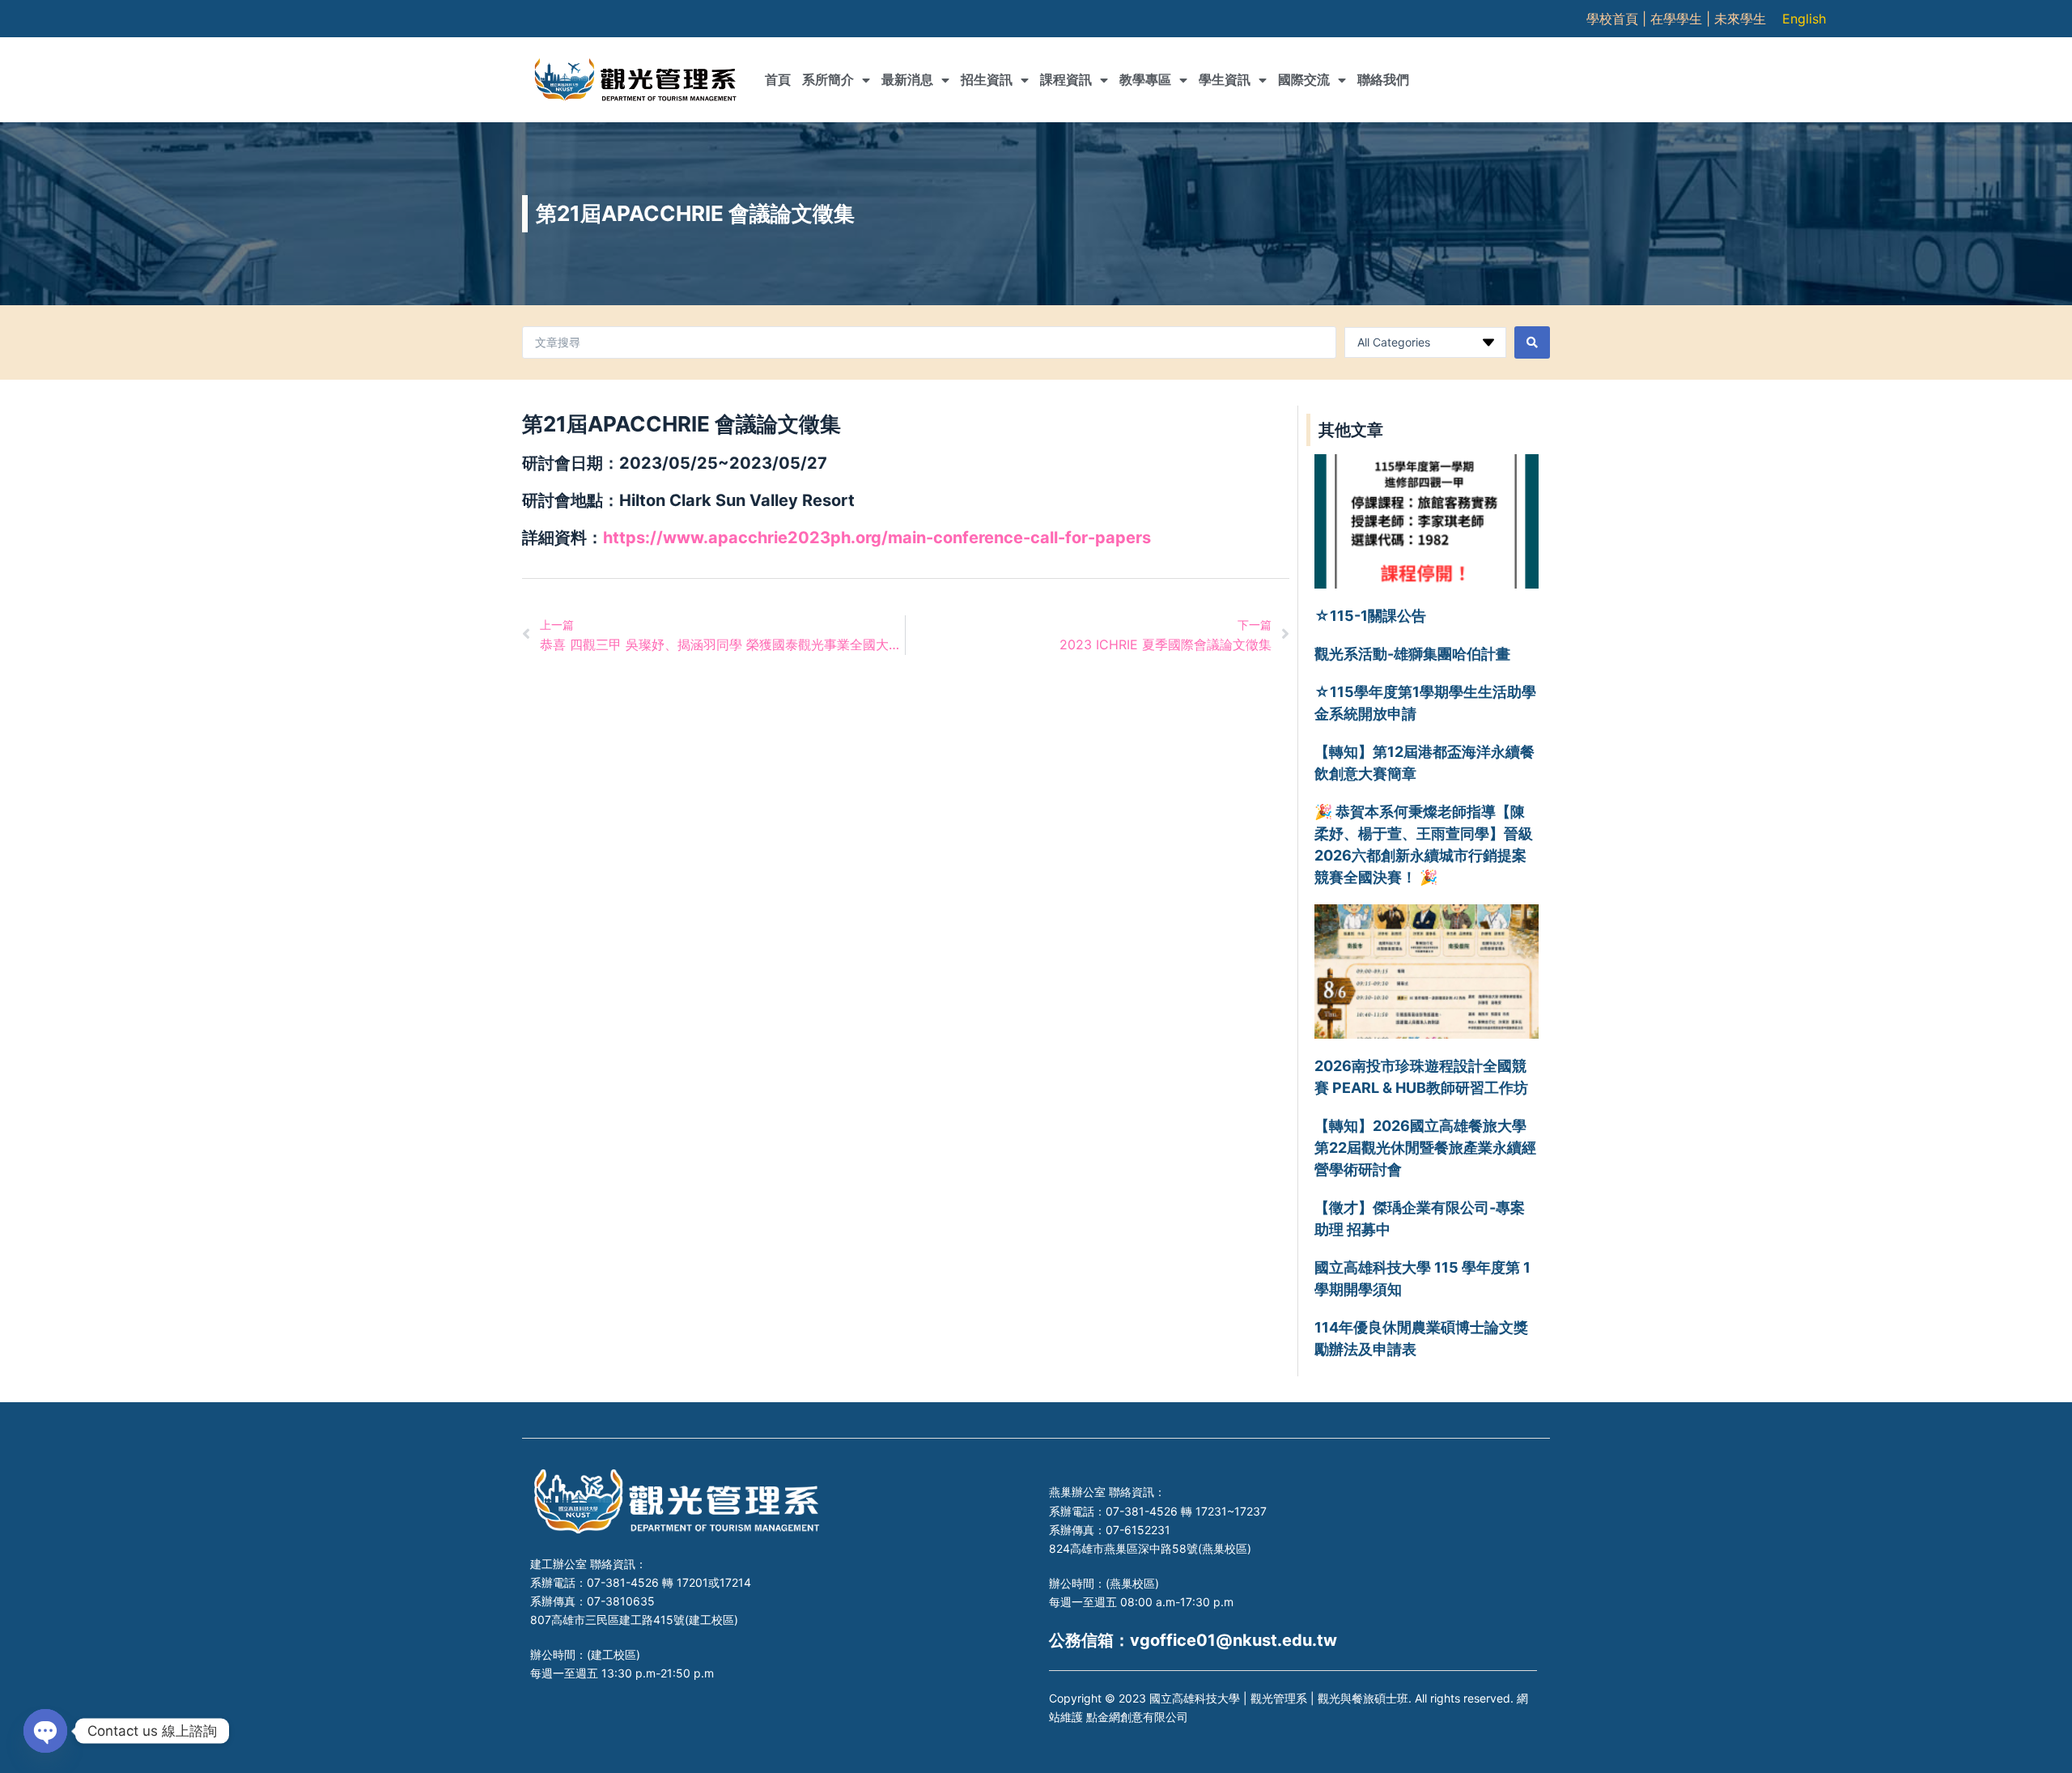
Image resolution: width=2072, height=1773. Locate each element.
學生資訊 (1225, 80)
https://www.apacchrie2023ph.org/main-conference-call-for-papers (877, 538)
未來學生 (1740, 19)
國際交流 (1304, 80)
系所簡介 (828, 80)
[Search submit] (1532, 342)
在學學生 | (1682, 19)
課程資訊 (1066, 80)
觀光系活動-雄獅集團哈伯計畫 (1412, 654)
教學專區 (1145, 80)
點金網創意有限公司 (1137, 1717)
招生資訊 (987, 80)
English (1804, 19)
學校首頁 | (1618, 19)
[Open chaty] (45, 1731)
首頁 (778, 80)
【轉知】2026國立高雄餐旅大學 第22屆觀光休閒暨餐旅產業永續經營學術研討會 (1425, 1148)
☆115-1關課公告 (1370, 616)
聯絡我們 (1383, 80)
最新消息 (907, 80)
